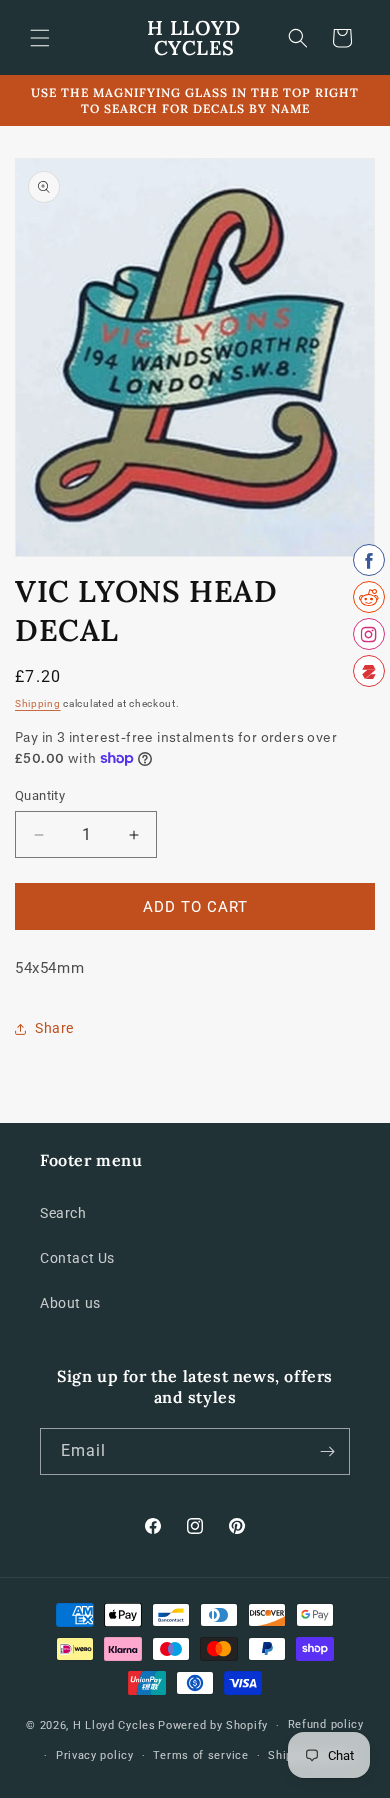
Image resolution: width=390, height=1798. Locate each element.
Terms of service (200, 1755)
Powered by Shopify (213, 1725)
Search (63, 1213)
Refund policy (326, 1724)
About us (70, 1303)
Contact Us (77, 1258)
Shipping (38, 703)
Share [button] (54, 1028)
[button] (40, 38)
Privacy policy (95, 1755)
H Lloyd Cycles (114, 1725)
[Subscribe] (327, 1451)
